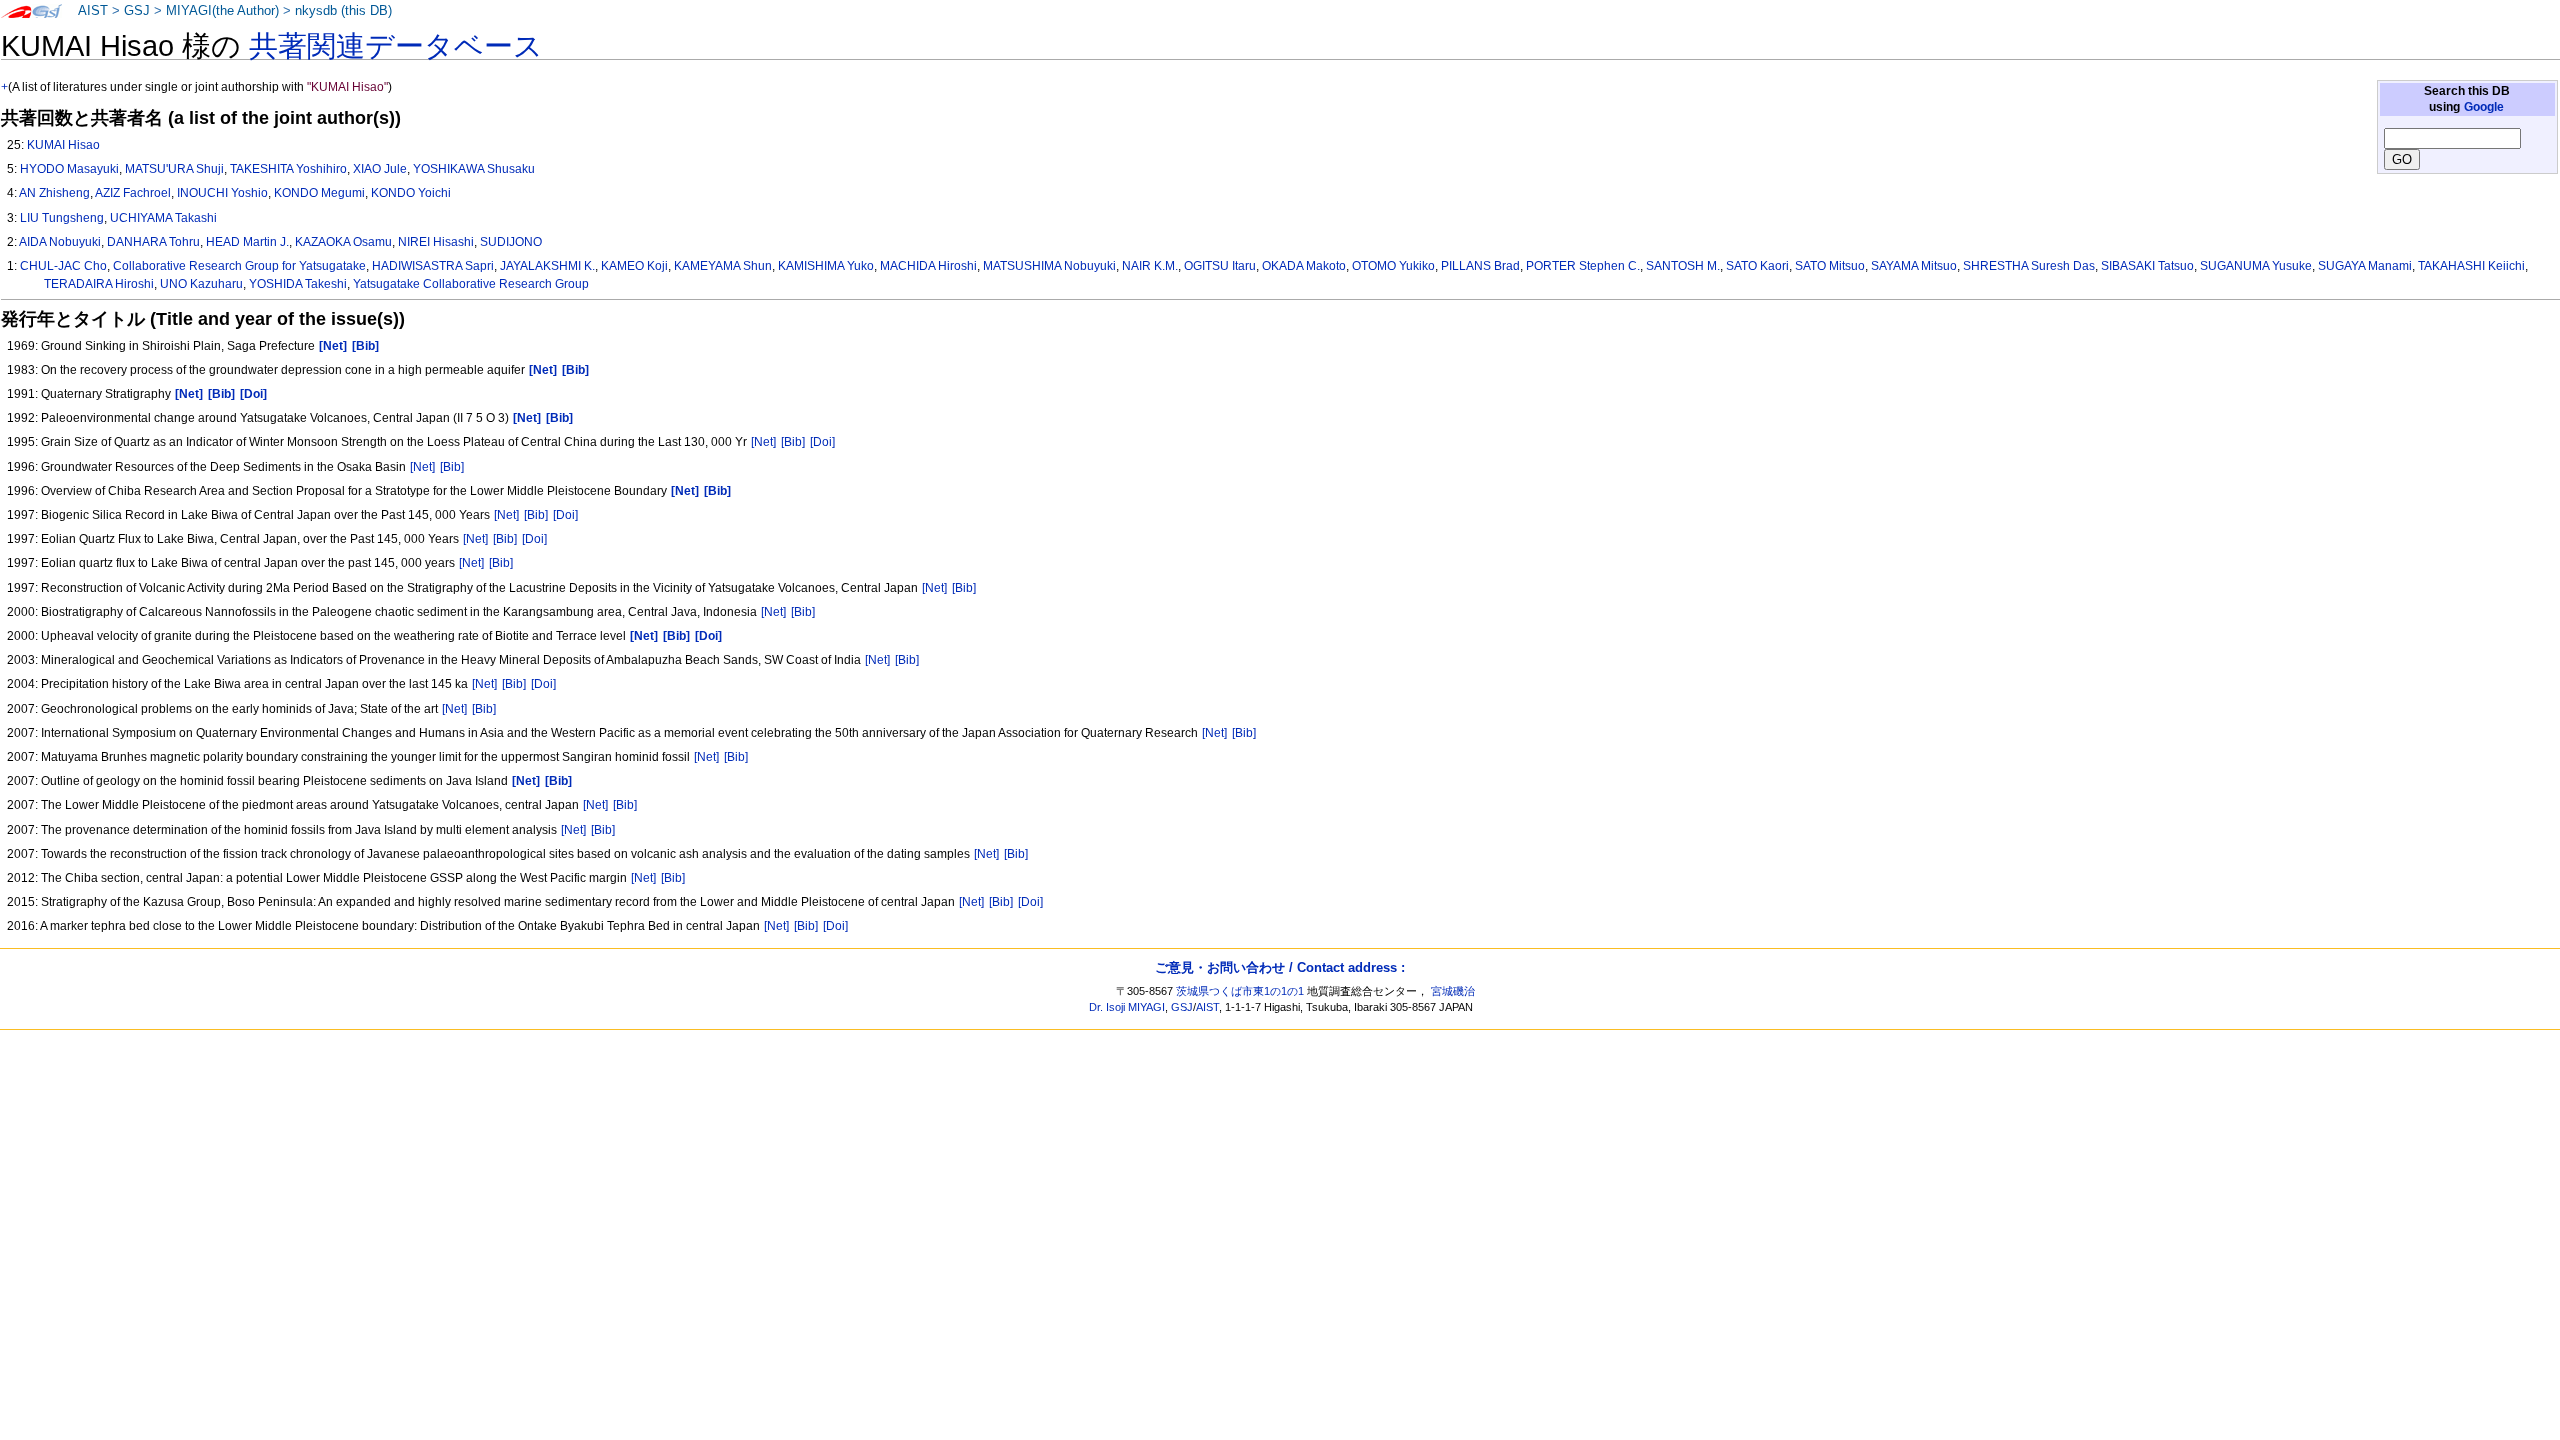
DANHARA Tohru (153, 242)
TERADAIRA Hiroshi (99, 284)
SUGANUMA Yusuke (2256, 266)
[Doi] (822, 442)
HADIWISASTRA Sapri (433, 266)
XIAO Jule (380, 169)
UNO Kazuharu (201, 284)
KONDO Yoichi (411, 193)
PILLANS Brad (1480, 266)
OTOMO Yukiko (1393, 266)
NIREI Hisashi (436, 242)
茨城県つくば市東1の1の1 (1240, 991)
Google (2484, 107)
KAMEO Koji (634, 266)
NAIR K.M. (1150, 266)
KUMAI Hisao (63, 145)
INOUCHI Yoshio (222, 193)
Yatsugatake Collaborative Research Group (471, 284)
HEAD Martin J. (247, 242)
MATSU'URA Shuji (174, 169)
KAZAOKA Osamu (343, 242)
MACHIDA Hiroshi (928, 266)
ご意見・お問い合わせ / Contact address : (1280, 967)
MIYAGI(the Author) (222, 11)
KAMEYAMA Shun (723, 266)
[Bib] (793, 442)
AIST (93, 11)
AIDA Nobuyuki (60, 242)
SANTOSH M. (1683, 266)
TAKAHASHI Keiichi (2471, 266)
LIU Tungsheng (62, 218)
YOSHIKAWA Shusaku (474, 169)
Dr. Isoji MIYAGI (1127, 1007)
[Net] (763, 442)
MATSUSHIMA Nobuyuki (1049, 266)
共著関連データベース (396, 46)
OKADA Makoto (1304, 266)
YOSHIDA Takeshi (298, 284)
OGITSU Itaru (1220, 266)
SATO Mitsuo (1830, 266)
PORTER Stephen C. (1583, 266)
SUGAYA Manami (2365, 266)
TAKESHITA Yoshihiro (288, 169)
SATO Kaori (1757, 266)
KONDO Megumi (319, 193)
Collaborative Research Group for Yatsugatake (239, 266)
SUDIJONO (511, 242)
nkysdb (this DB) (343, 11)
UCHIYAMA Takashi (163, 218)
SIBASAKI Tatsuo (2147, 266)
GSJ (137, 11)
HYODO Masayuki (69, 169)
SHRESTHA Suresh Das (2029, 266)
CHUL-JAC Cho (63, 266)
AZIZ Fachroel (133, 193)
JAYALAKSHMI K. (547, 266)
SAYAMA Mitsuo (1914, 266)
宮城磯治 (1453, 991)
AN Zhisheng (54, 193)
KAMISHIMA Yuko (826, 266)
